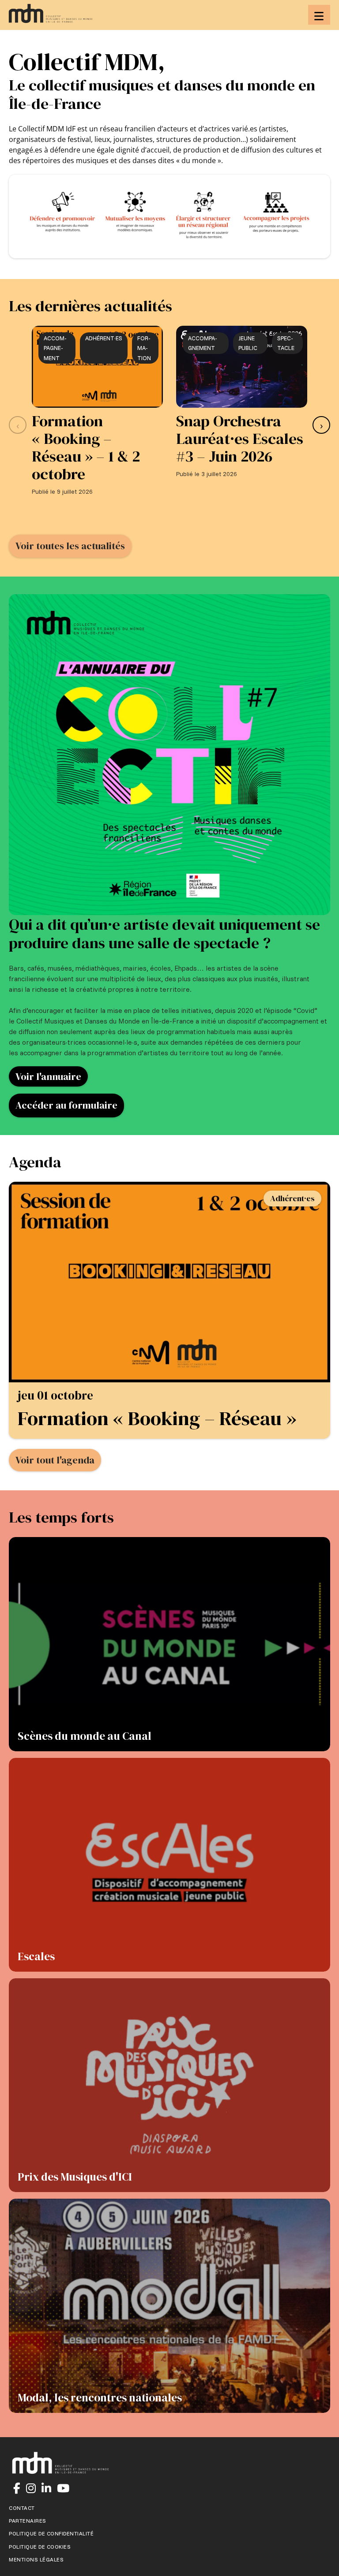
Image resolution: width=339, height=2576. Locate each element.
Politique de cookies (40, 2547)
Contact (22, 2508)
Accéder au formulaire (66, 1105)
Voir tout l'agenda (55, 1460)
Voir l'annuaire (48, 1076)
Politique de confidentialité (51, 2534)
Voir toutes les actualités (70, 546)
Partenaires (28, 2521)
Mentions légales (36, 2560)
